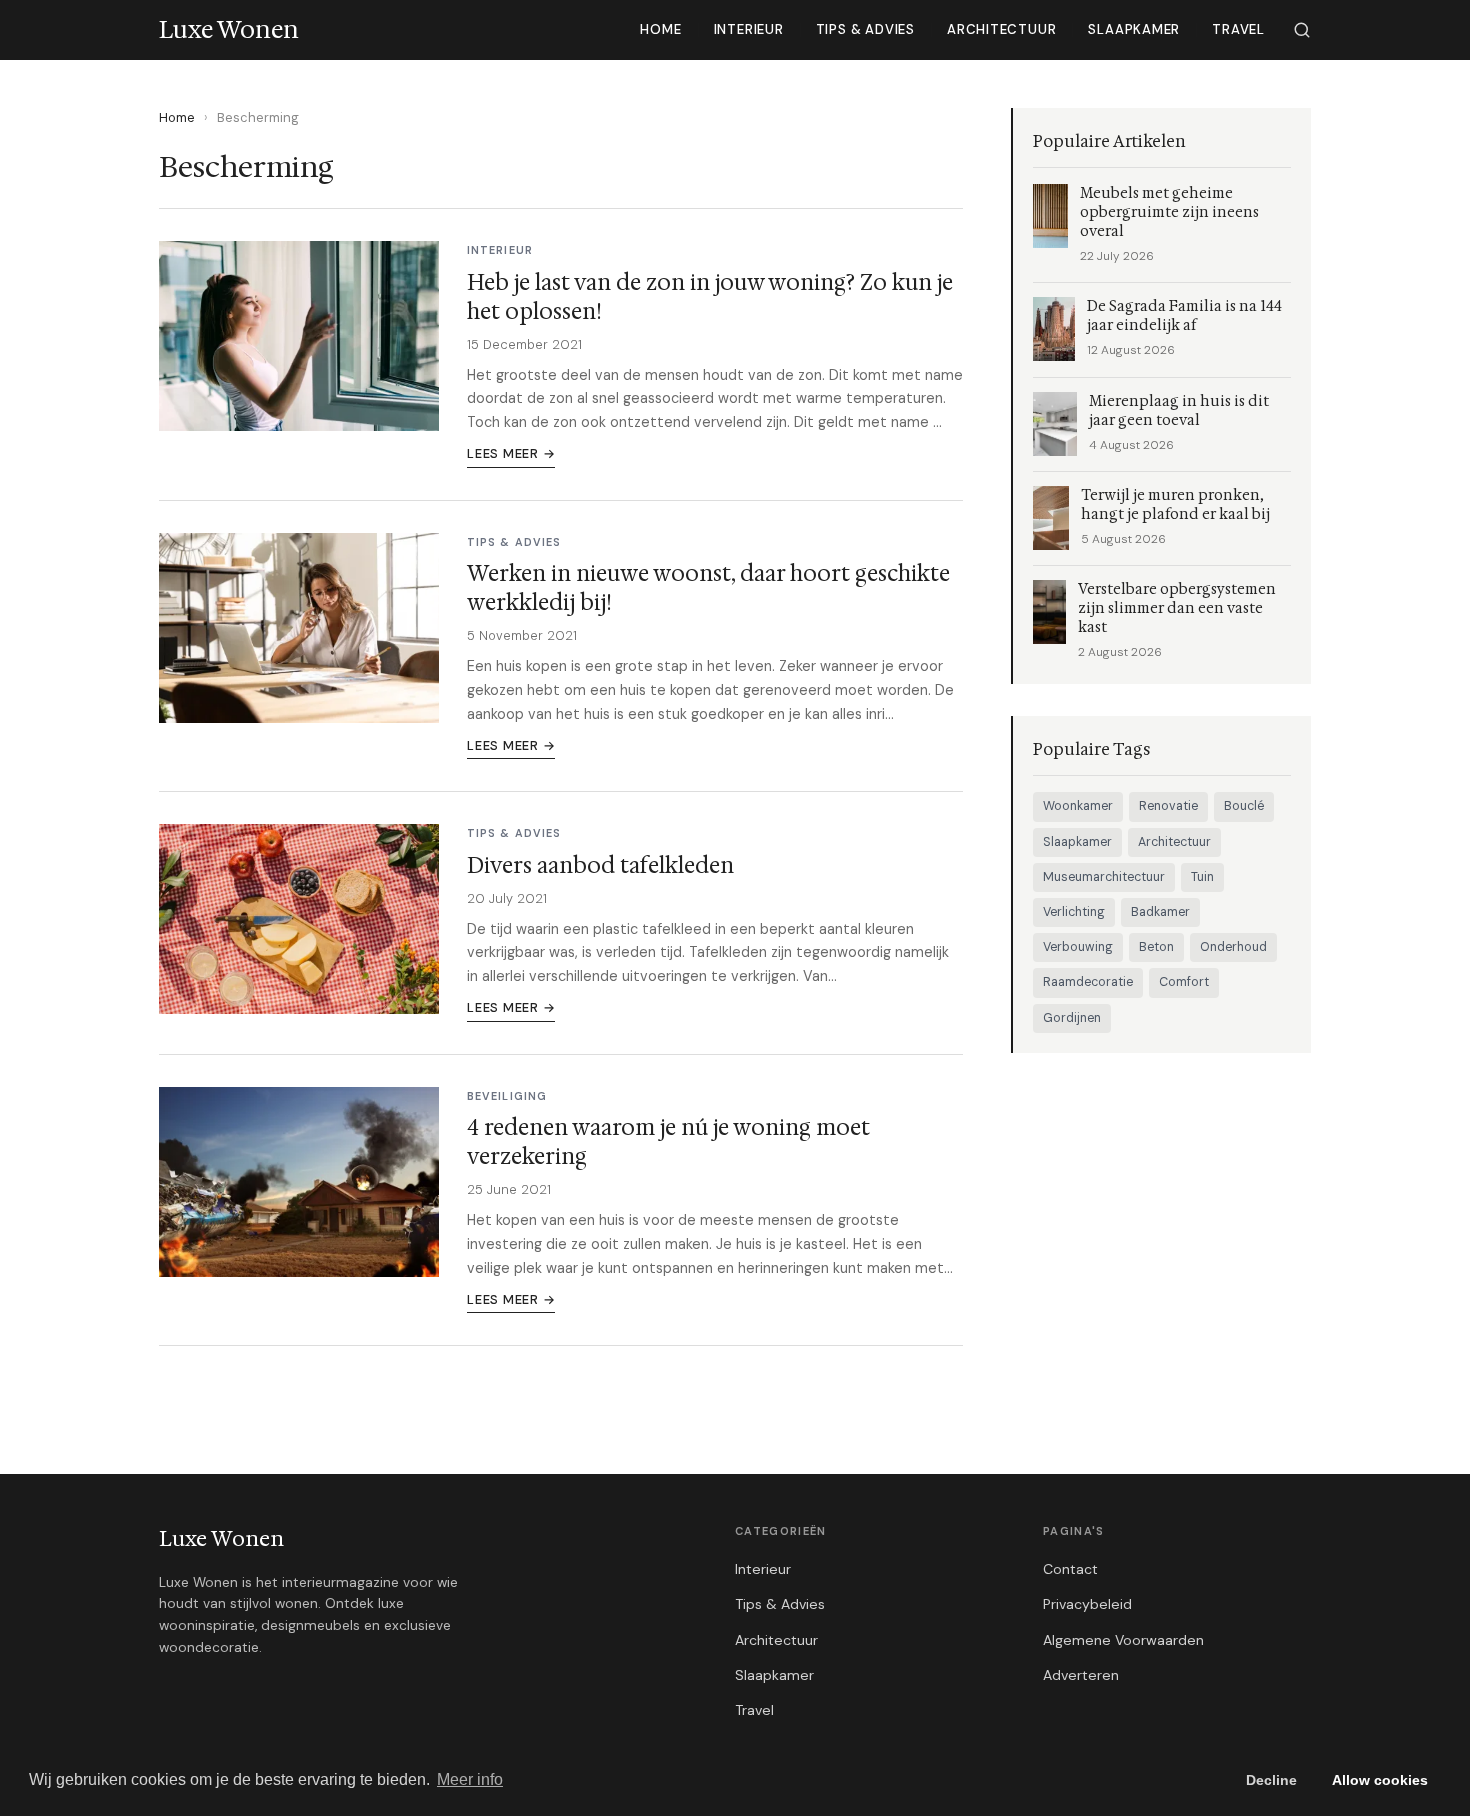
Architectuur (1001, 29)
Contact (1070, 1569)
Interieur (749, 29)
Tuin (1202, 877)
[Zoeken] (1302, 30)
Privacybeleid (1087, 1604)
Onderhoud (1233, 947)
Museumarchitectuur (1104, 877)
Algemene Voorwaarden (1123, 1640)
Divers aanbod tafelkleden (600, 865)
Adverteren (1081, 1675)
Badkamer (1160, 912)
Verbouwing (1078, 947)
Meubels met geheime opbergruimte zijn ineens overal (1169, 212)
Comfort (1184, 982)
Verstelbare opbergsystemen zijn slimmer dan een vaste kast (1177, 608)
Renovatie (1168, 806)
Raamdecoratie (1088, 982)
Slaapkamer (1134, 29)
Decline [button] (1271, 1780)
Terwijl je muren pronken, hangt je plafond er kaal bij (1175, 505)
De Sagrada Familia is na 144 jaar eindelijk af (1184, 316)
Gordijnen (1072, 1018)
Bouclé (1244, 806)
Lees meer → (511, 453)
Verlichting (1074, 912)
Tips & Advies (865, 29)
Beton (1156, 947)
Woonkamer (1078, 806)
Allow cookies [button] (1380, 1780)
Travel (1238, 29)
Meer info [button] (470, 1779)
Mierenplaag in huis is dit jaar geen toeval (1179, 411)
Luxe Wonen (221, 1539)
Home (660, 29)
